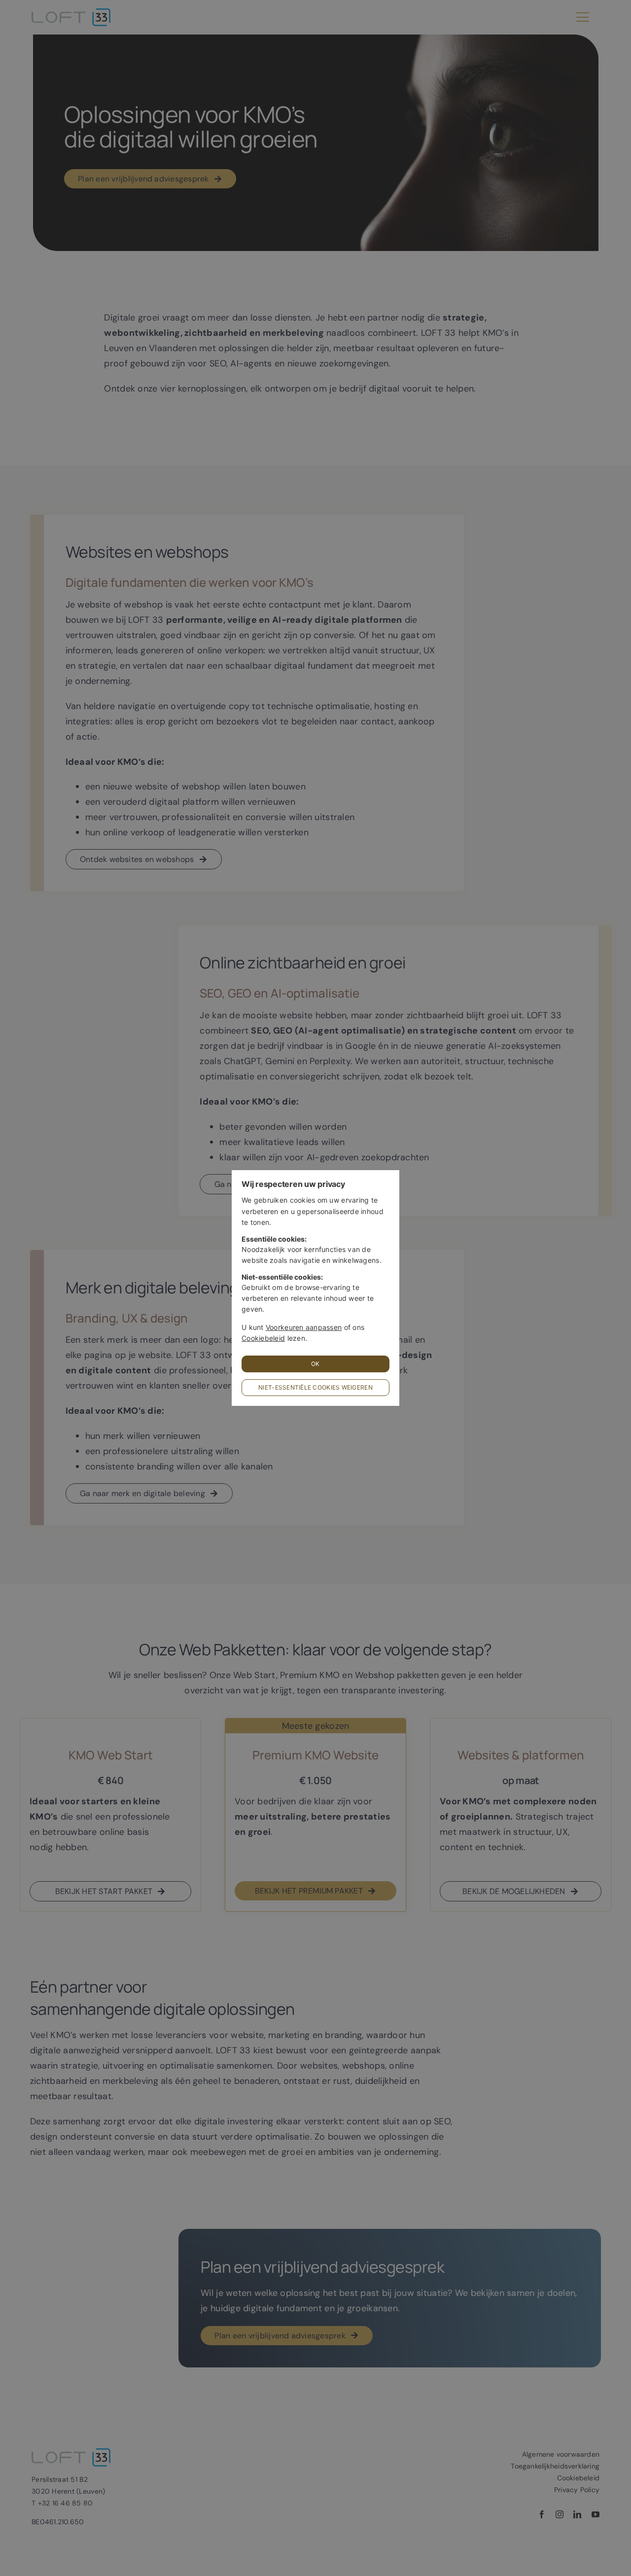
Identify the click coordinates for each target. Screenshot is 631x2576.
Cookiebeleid (263, 1338)
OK (315, 1364)
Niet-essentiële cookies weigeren (315, 1387)
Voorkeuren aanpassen (304, 1327)
